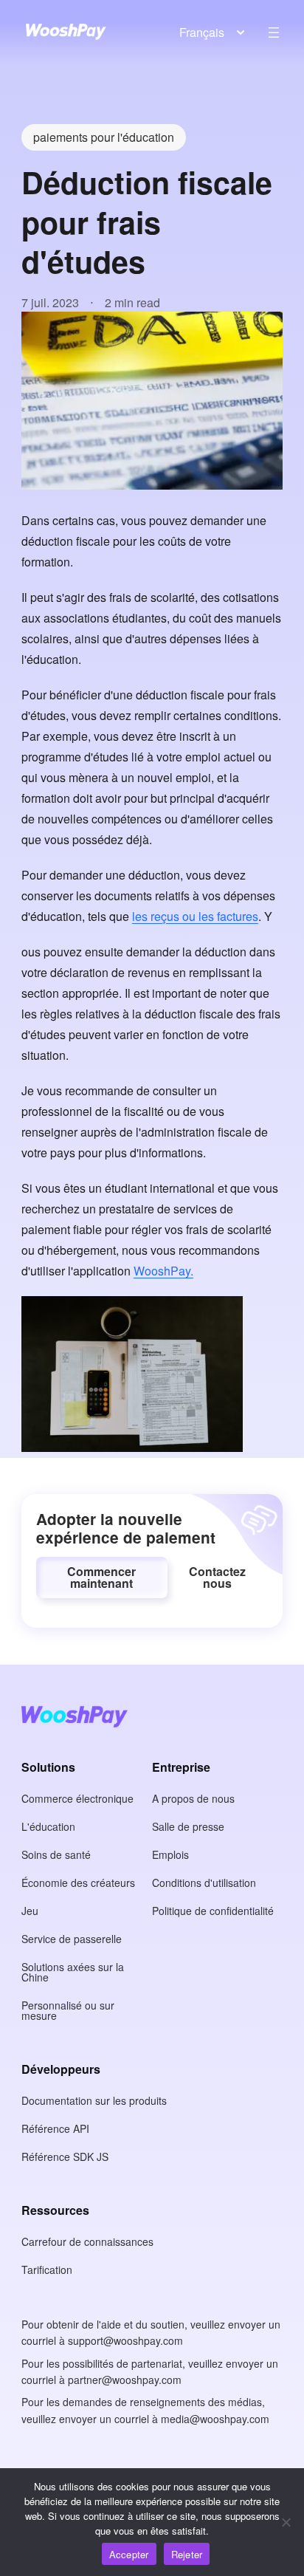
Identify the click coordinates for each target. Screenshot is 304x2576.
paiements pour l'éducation (104, 137)
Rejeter (187, 2554)
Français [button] (202, 32)
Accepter (129, 2554)
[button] (102, 1578)
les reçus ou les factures (195, 916)
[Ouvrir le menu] (274, 32)
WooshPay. (163, 1271)
